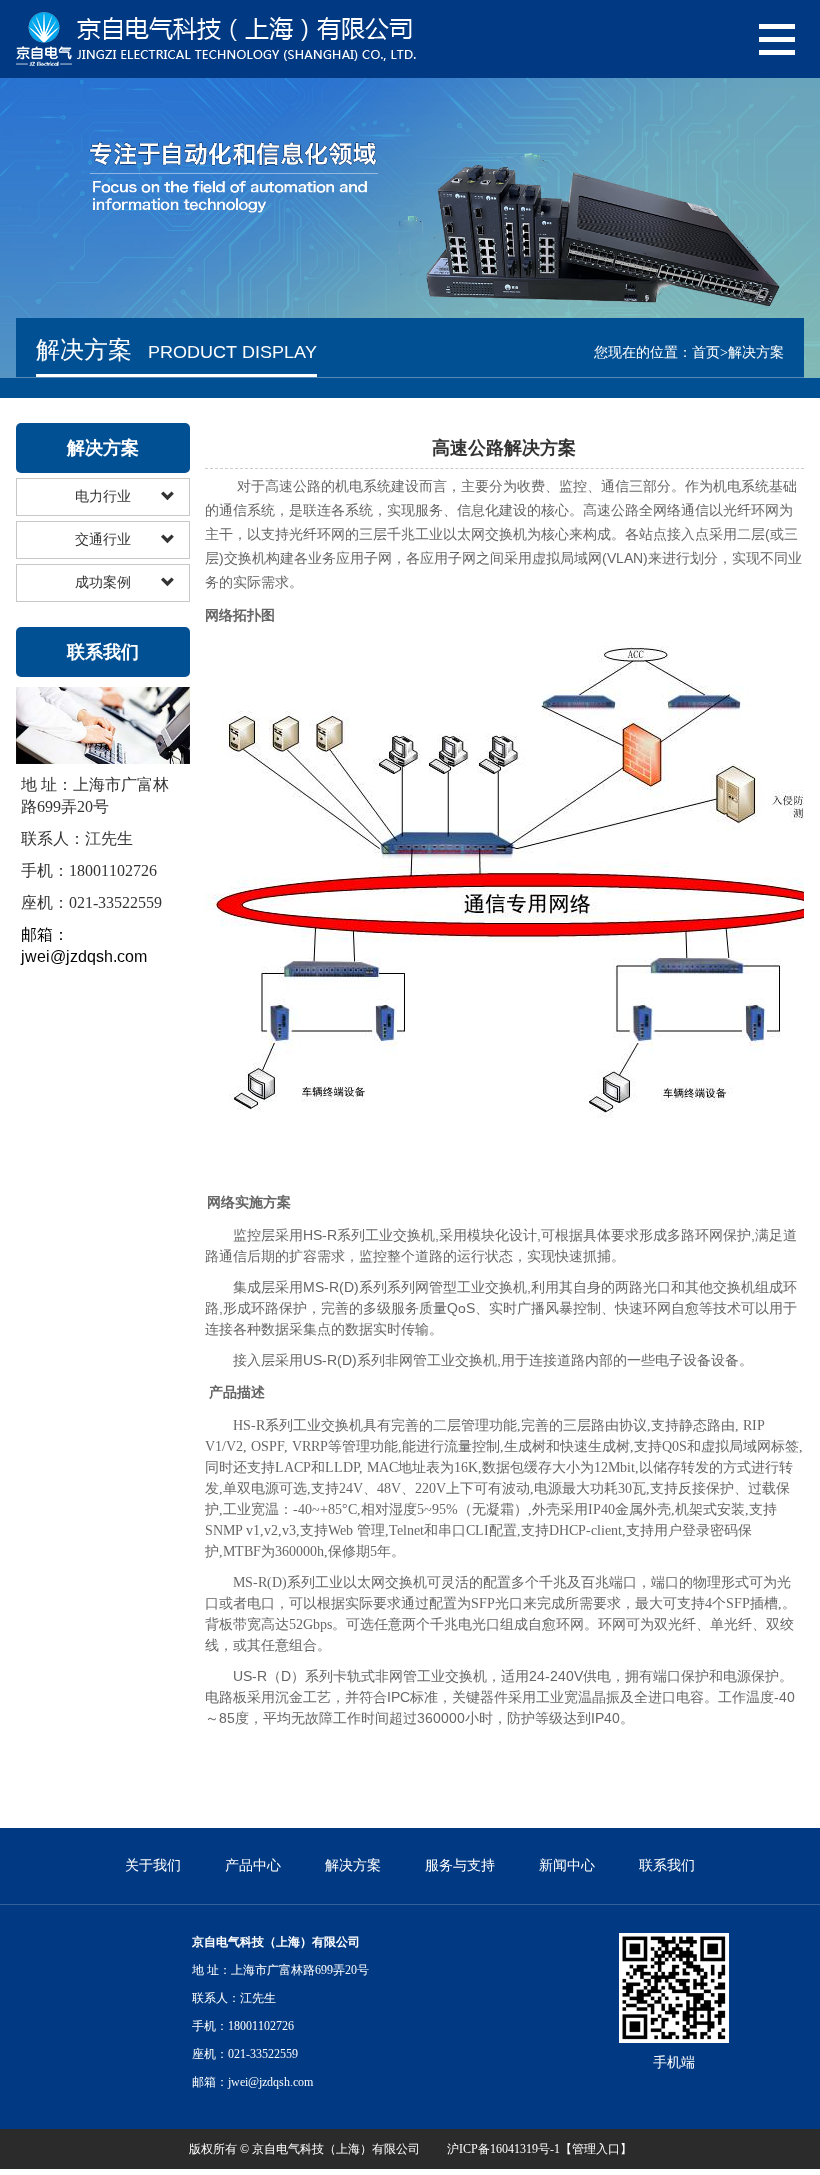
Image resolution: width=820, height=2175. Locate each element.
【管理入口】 (596, 2149)
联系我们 (667, 1865)
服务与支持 (460, 1865)
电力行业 (103, 496)
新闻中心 (567, 1865)
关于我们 (153, 1865)
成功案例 (103, 582)
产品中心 (253, 1865)
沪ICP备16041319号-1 (503, 2149)
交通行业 (103, 539)
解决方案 (353, 1865)
